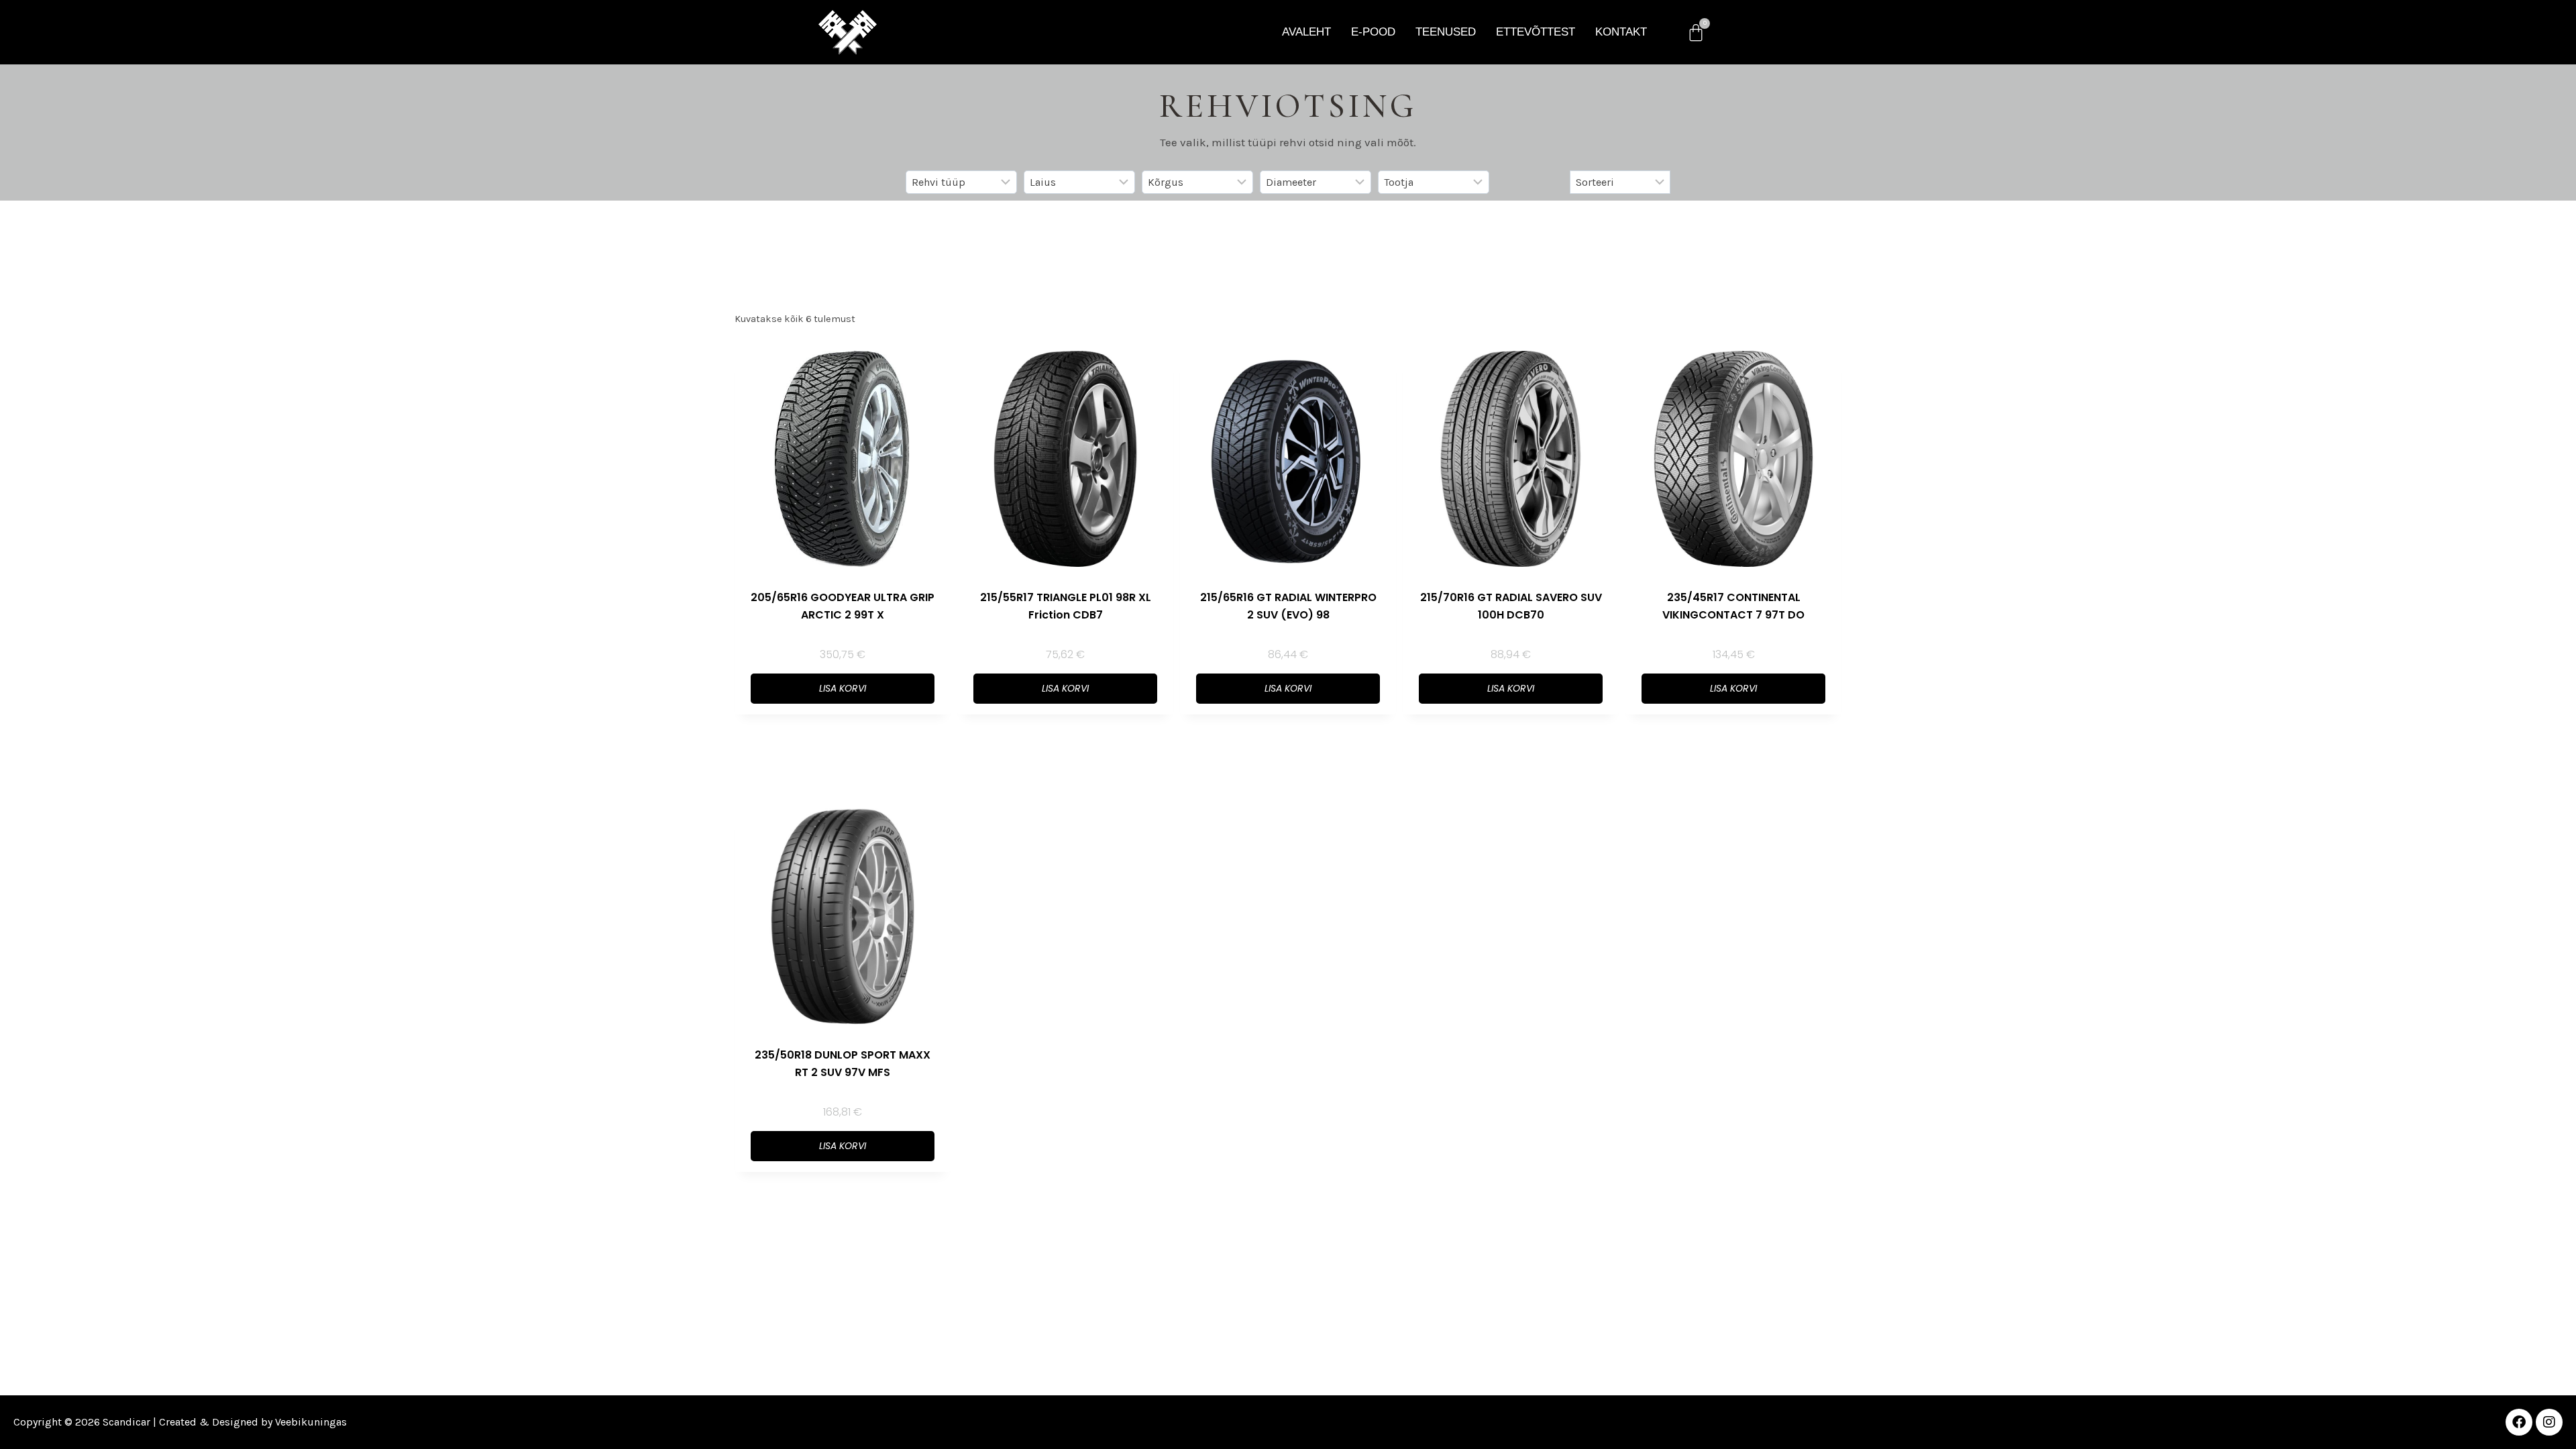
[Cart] (1696, 32)
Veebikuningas (311, 1422)
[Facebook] (2519, 1422)
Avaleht (1306, 32)
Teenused (1446, 32)
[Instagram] (2549, 1422)
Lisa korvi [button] (843, 688)
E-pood (1373, 32)
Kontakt (1621, 32)
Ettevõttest (1536, 32)
